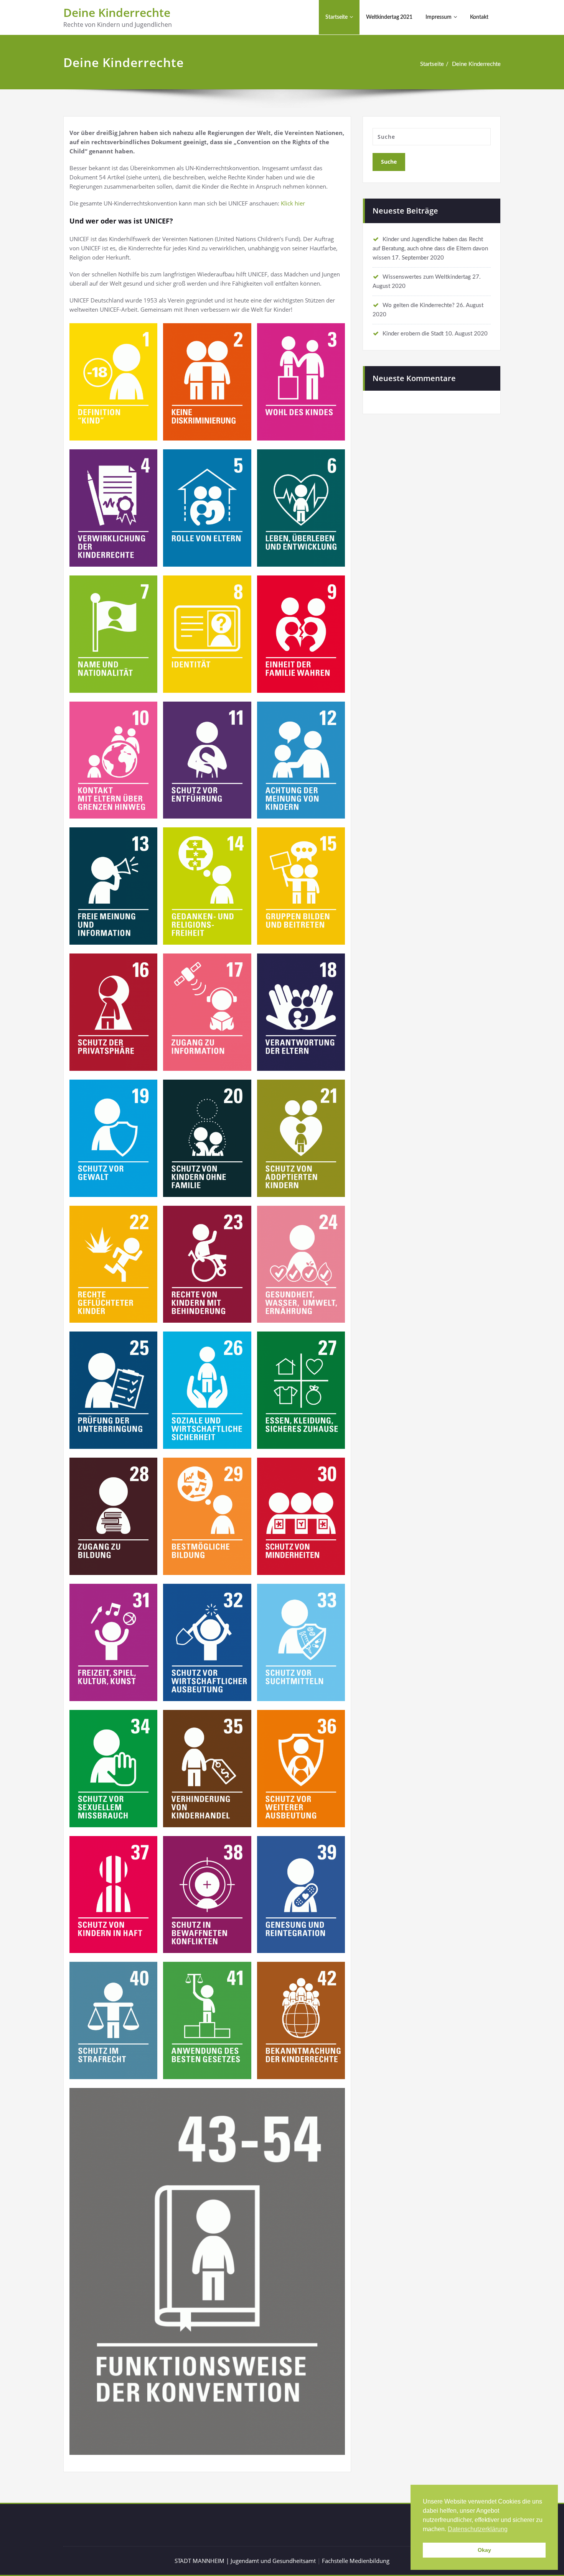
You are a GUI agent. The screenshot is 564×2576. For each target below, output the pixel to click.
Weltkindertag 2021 (389, 17)
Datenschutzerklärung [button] (478, 2529)
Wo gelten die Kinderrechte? (419, 305)
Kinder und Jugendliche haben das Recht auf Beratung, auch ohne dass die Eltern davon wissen (430, 249)
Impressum (439, 17)
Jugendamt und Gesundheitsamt (273, 2561)
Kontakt (479, 17)
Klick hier (293, 203)
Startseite (336, 17)
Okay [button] (484, 2550)
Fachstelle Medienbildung (356, 2561)
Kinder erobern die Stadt (413, 334)
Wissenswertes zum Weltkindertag (427, 277)
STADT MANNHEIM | (203, 2561)
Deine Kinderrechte (117, 12)
